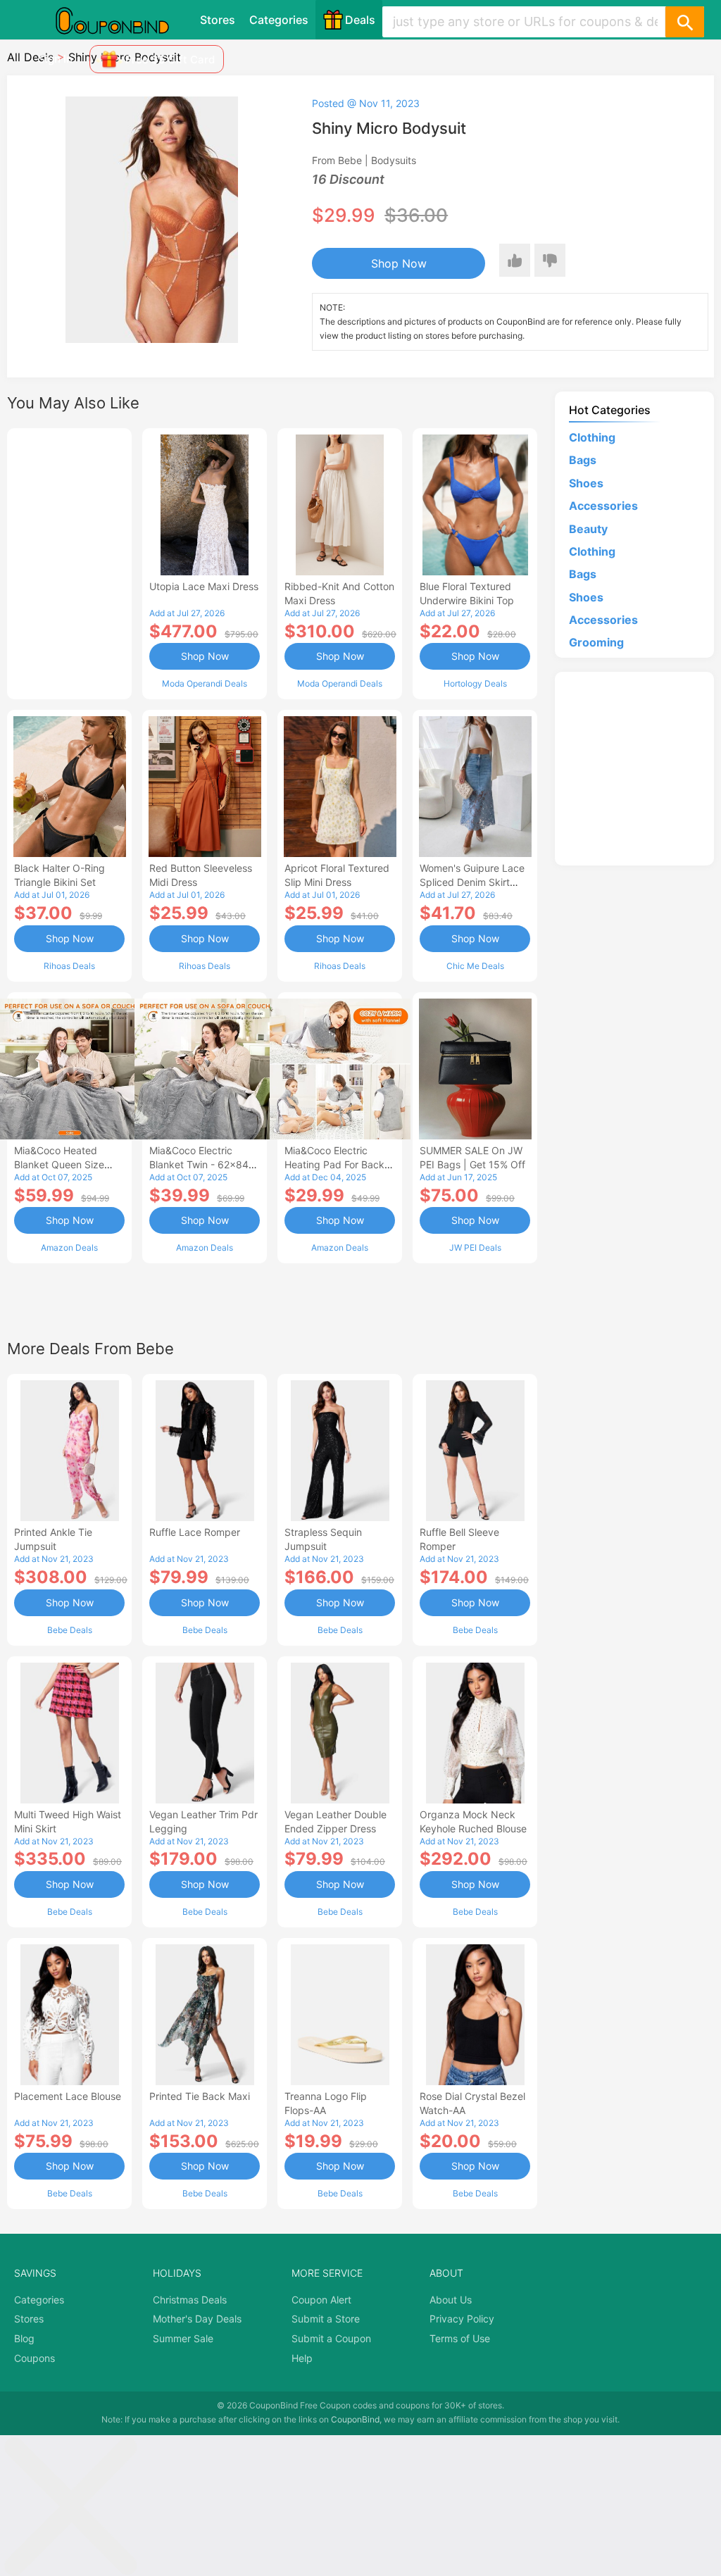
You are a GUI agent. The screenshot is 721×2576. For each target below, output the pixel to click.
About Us (451, 2300)
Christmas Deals (190, 2300)
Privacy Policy (462, 2319)
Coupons (35, 2358)
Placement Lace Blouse (68, 2096)
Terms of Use (460, 2338)
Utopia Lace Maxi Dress (204, 586)
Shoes (586, 483)
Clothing (592, 437)
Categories (279, 20)
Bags (583, 460)
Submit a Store (326, 2319)
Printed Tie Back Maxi (200, 2096)
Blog (24, 2338)
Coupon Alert (321, 2300)
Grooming (596, 642)
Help (302, 2358)
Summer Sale (183, 2338)
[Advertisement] (69, 562)
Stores (218, 20)
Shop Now (399, 263)
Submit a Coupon (331, 2338)
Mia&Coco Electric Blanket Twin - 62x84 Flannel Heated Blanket (202, 1164)
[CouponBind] (123, 20)
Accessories (603, 506)
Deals (360, 20)
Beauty (588, 529)
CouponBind (355, 2419)
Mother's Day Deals (197, 2319)
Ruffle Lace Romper (195, 1532)
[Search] (684, 22)
